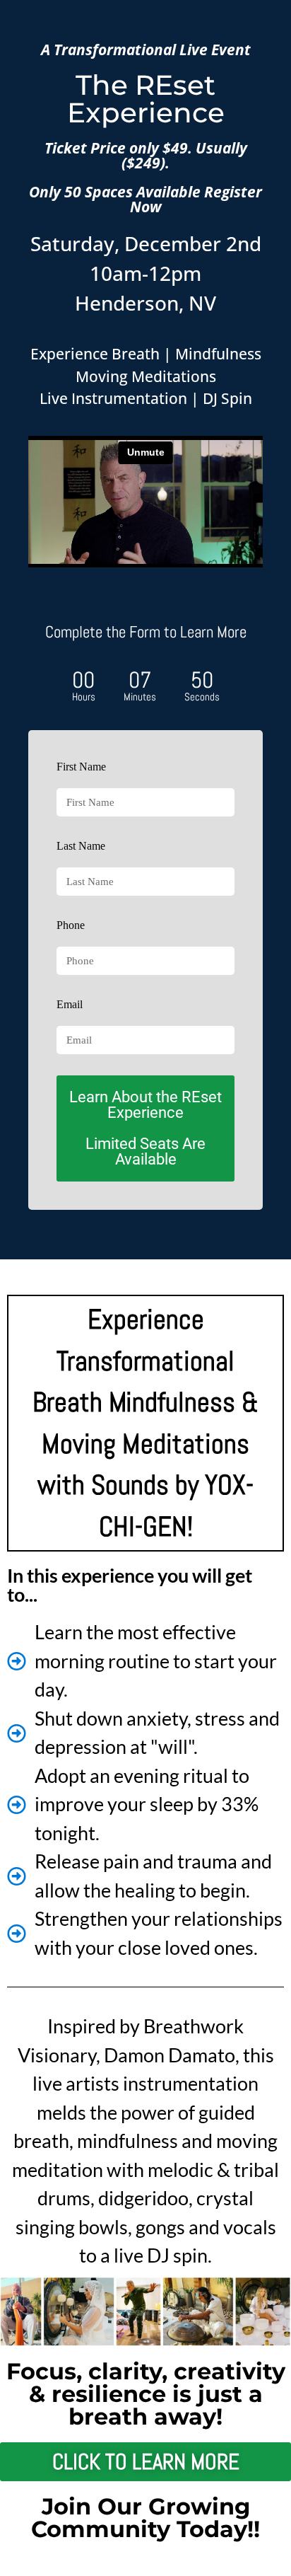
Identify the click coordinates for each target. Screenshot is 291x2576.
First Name (81, 767)
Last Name (81, 846)
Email (70, 1004)
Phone (71, 925)
